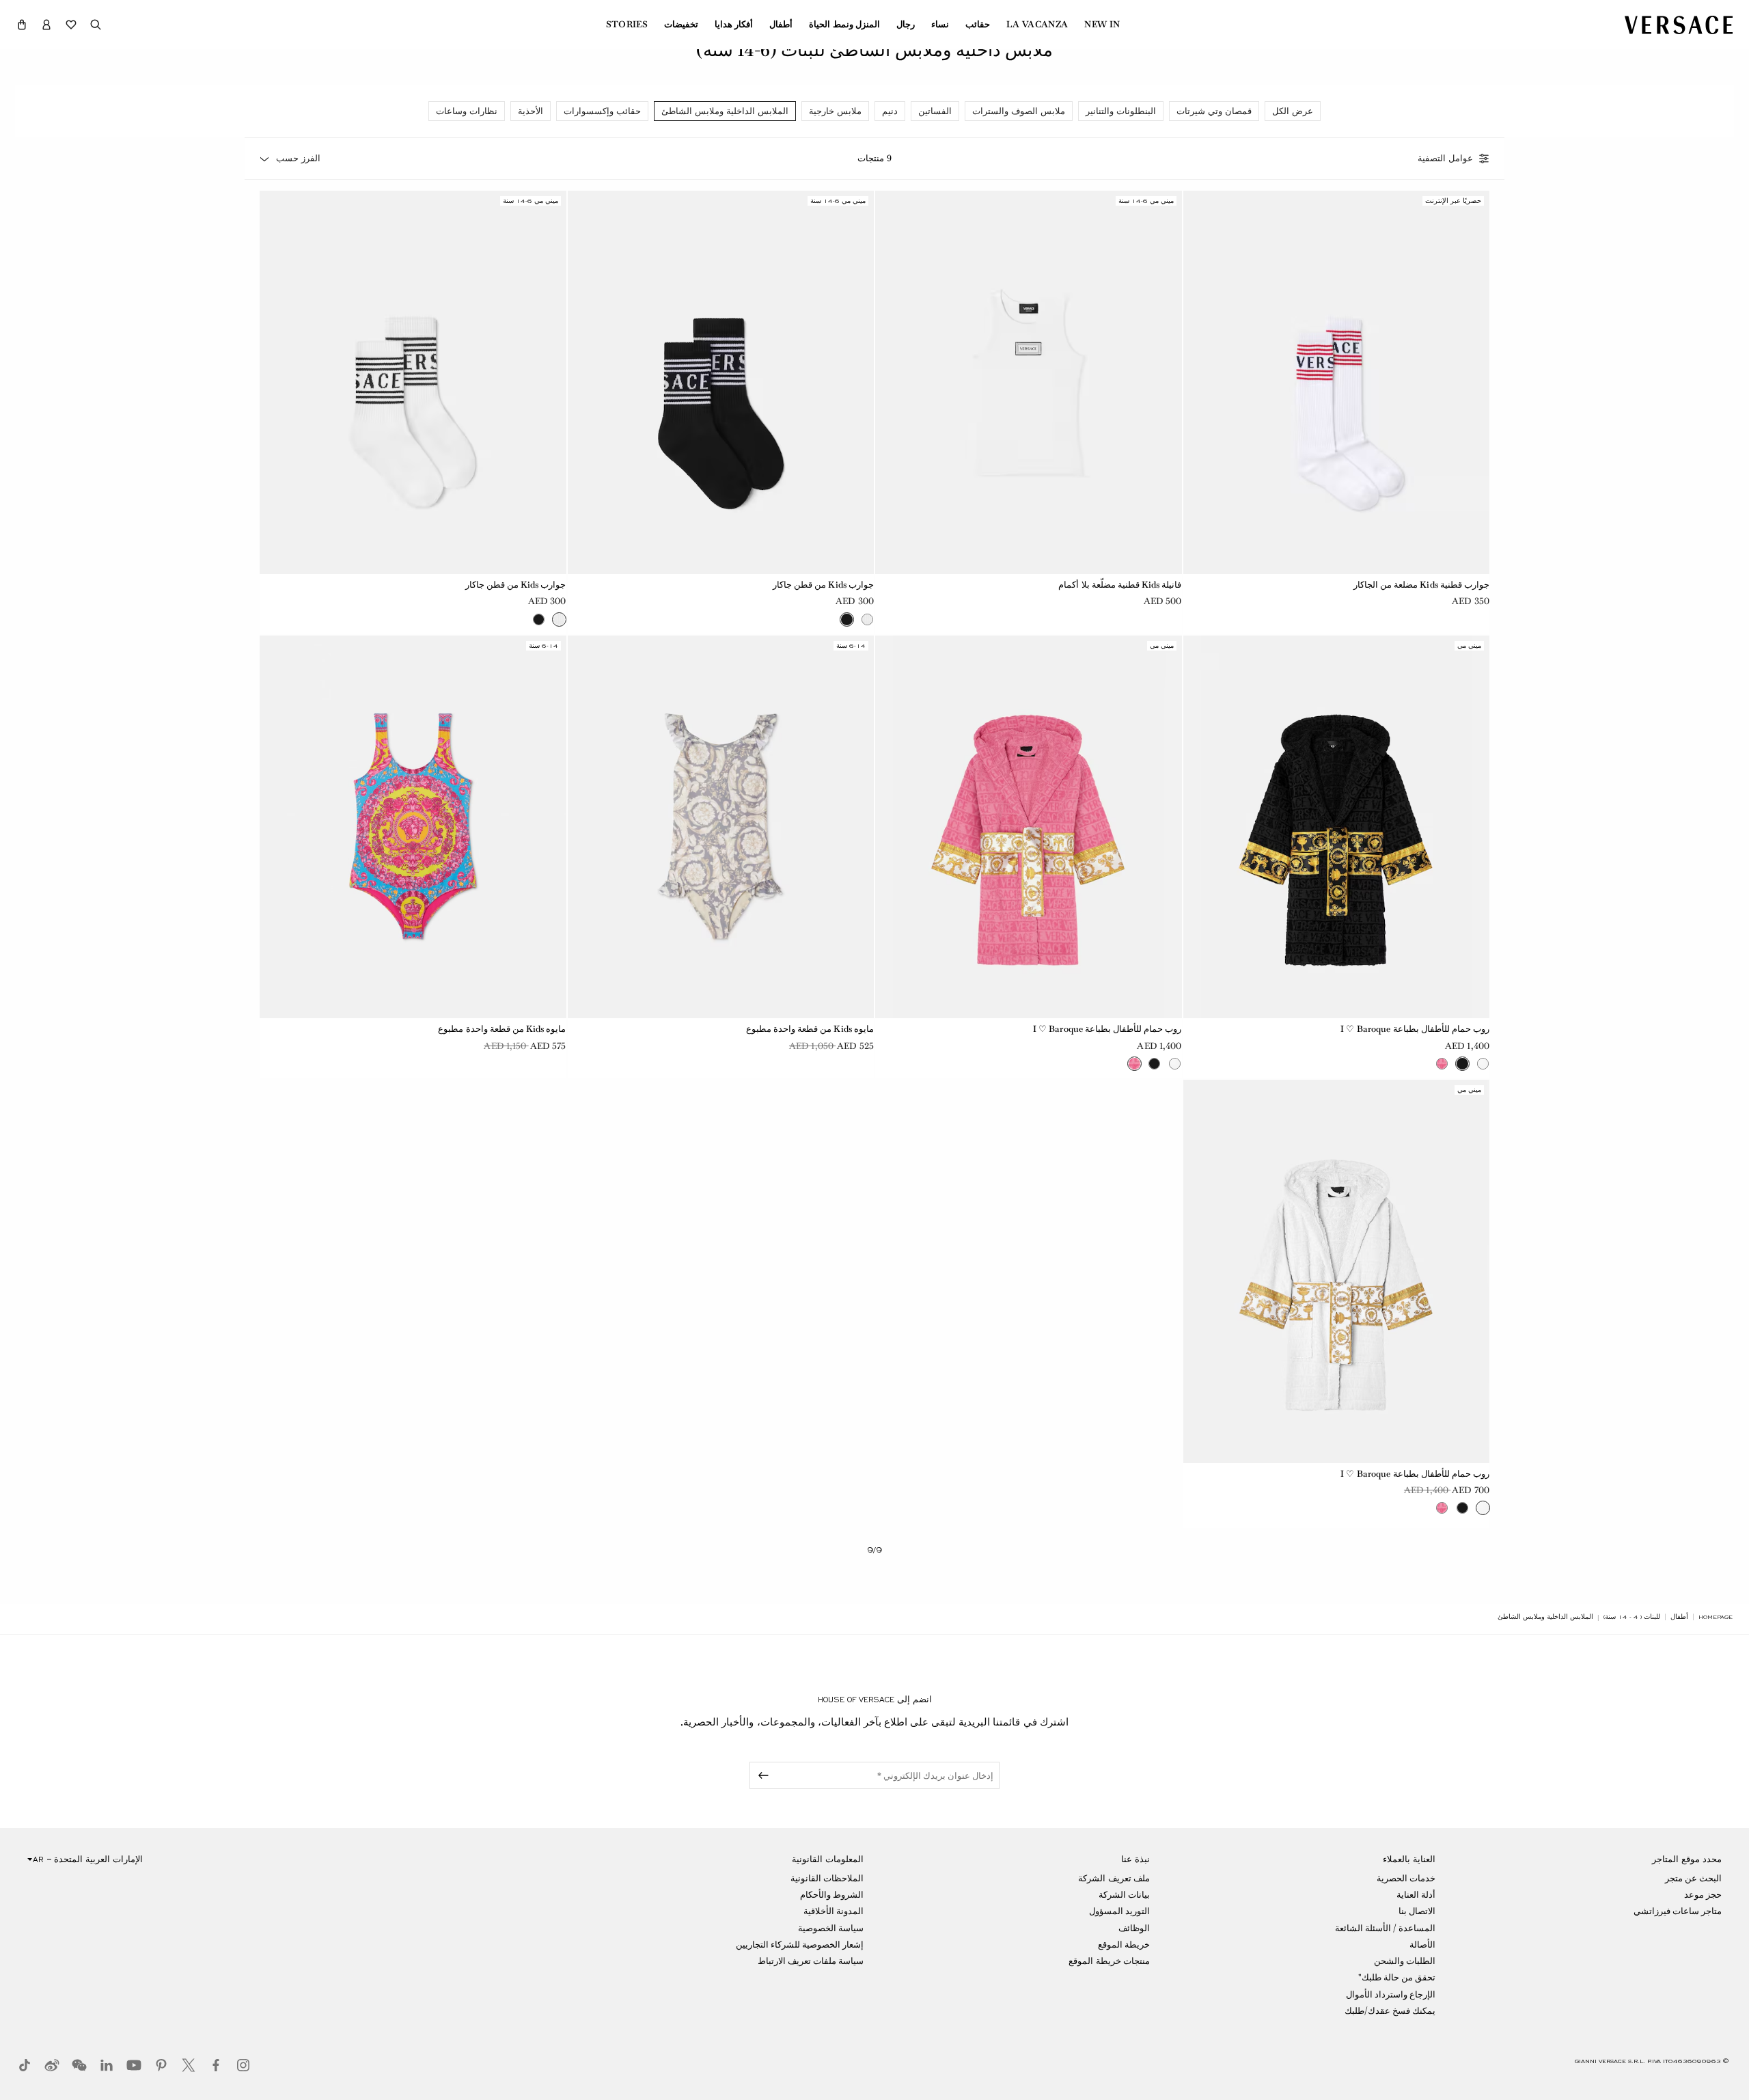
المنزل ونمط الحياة (844, 25)
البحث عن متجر (1693, 1878)
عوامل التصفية (1445, 159)
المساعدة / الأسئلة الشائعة (1385, 1928)
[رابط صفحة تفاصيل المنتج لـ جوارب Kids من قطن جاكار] (721, 382)
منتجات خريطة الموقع (1109, 1961)
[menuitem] (1102, 25)
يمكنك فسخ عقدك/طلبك (1390, 2011)
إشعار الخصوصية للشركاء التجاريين (800, 1945)
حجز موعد (1703, 1895)
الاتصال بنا (1417, 1911)
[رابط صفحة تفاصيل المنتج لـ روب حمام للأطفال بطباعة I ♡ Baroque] (1337, 827)
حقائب (978, 25)
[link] (1716, 1617)
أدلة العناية (1416, 1895)
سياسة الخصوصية (831, 1928)
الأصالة (1422, 1945)
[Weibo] (52, 2065)
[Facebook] (216, 2065)
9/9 (874, 1550)
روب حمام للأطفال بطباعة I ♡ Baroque (1415, 1029)
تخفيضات (681, 25)
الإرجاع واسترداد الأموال (1391, 1994)
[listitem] (1293, 111)
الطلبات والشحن (1405, 1961)
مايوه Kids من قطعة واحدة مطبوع (810, 1029)
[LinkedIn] (107, 2065)
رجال (906, 25)
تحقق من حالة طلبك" (1397, 1977)
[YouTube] (134, 2065)
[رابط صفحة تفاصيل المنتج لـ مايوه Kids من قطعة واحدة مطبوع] (721, 827)
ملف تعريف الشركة (1114, 1878)
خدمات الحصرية (1406, 1878)
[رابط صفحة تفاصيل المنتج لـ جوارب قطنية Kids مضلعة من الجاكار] (1337, 382)
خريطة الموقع (1124, 1945)
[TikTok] (25, 2065)
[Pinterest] (161, 2065)
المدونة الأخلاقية (834, 1911)
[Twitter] (189, 2065)
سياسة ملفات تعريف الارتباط (811, 1961)
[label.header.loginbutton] (46, 25)
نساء (940, 25)
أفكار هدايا (734, 25)
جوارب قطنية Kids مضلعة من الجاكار (1421, 585)
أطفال (781, 25)
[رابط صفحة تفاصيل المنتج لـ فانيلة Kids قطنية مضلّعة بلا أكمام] (1029, 382)
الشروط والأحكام (832, 1895)
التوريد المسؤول (1119, 1911)
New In (1102, 25)
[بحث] (96, 25)
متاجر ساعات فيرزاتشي (1678, 1911)
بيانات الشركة (1124, 1895)
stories (627, 25)
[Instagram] (243, 2065)
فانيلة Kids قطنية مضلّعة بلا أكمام (1120, 585)
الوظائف (1134, 1928)
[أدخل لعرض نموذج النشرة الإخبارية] (761, 1775)
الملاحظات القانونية (827, 1878)
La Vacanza (1037, 25)
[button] (22, 25)
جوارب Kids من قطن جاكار (823, 585)
